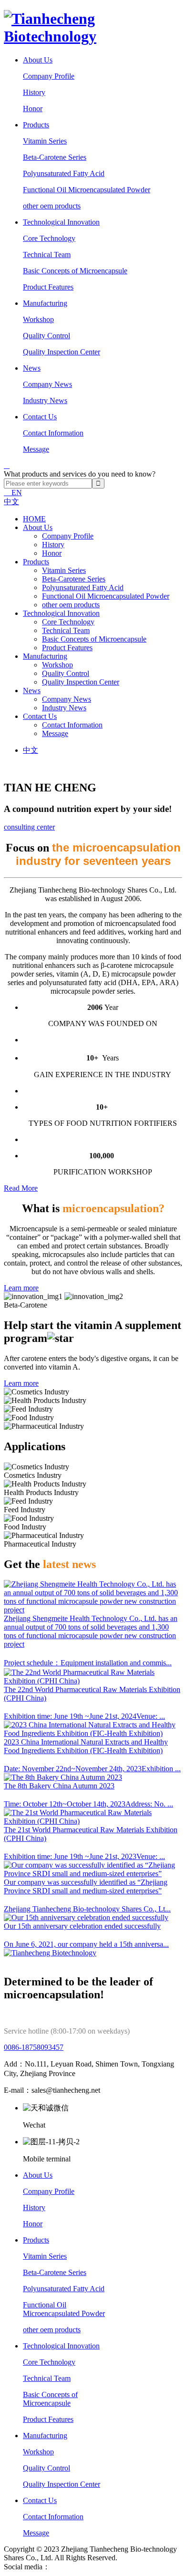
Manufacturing (45, 303)
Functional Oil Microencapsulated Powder (87, 190)
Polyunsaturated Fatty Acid (64, 173)
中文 (11, 502)
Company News (47, 384)
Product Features (48, 287)
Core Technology (49, 238)
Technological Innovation (61, 222)
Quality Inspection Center (62, 352)
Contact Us (40, 417)
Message (36, 449)
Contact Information (53, 433)
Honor (33, 109)
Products (36, 125)
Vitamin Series (45, 141)
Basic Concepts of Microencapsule (75, 271)
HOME (34, 519)
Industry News (45, 400)
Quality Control (46, 336)
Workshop (38, 319)
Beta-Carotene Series (55, 157)
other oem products (52, 206)
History (34, 92)
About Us (38, 60)
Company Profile (49, 76)
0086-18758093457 (34, 2047)
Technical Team (47, 254)
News (32, 368)
